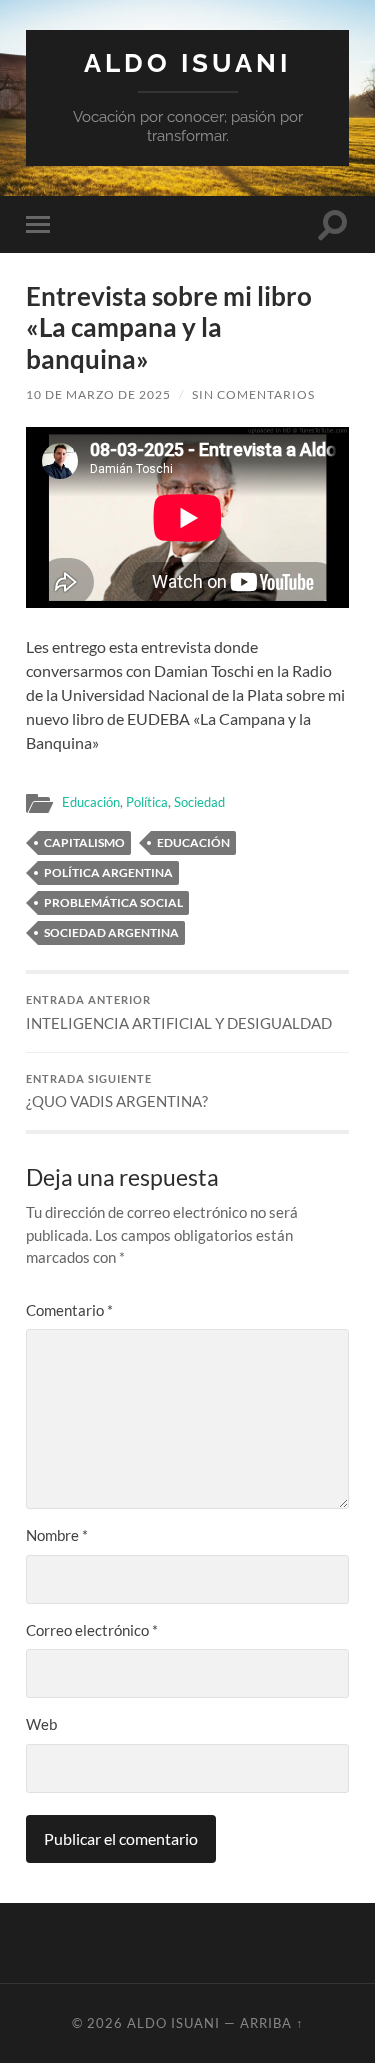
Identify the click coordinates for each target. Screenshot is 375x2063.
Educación (91, 802)
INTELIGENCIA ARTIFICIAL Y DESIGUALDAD (179, 1013)
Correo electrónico (92, 1630)
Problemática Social (113, 902)
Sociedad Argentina (111, 932)
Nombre (57, 1535)
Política (147, 802)
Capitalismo (84, 842)
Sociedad (199, 802)
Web (41, 1724)
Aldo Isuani (187, 62)
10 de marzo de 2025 (98, 394)
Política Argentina (108, 872)
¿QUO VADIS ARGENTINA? (117, 1092)
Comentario (69, 1310)
